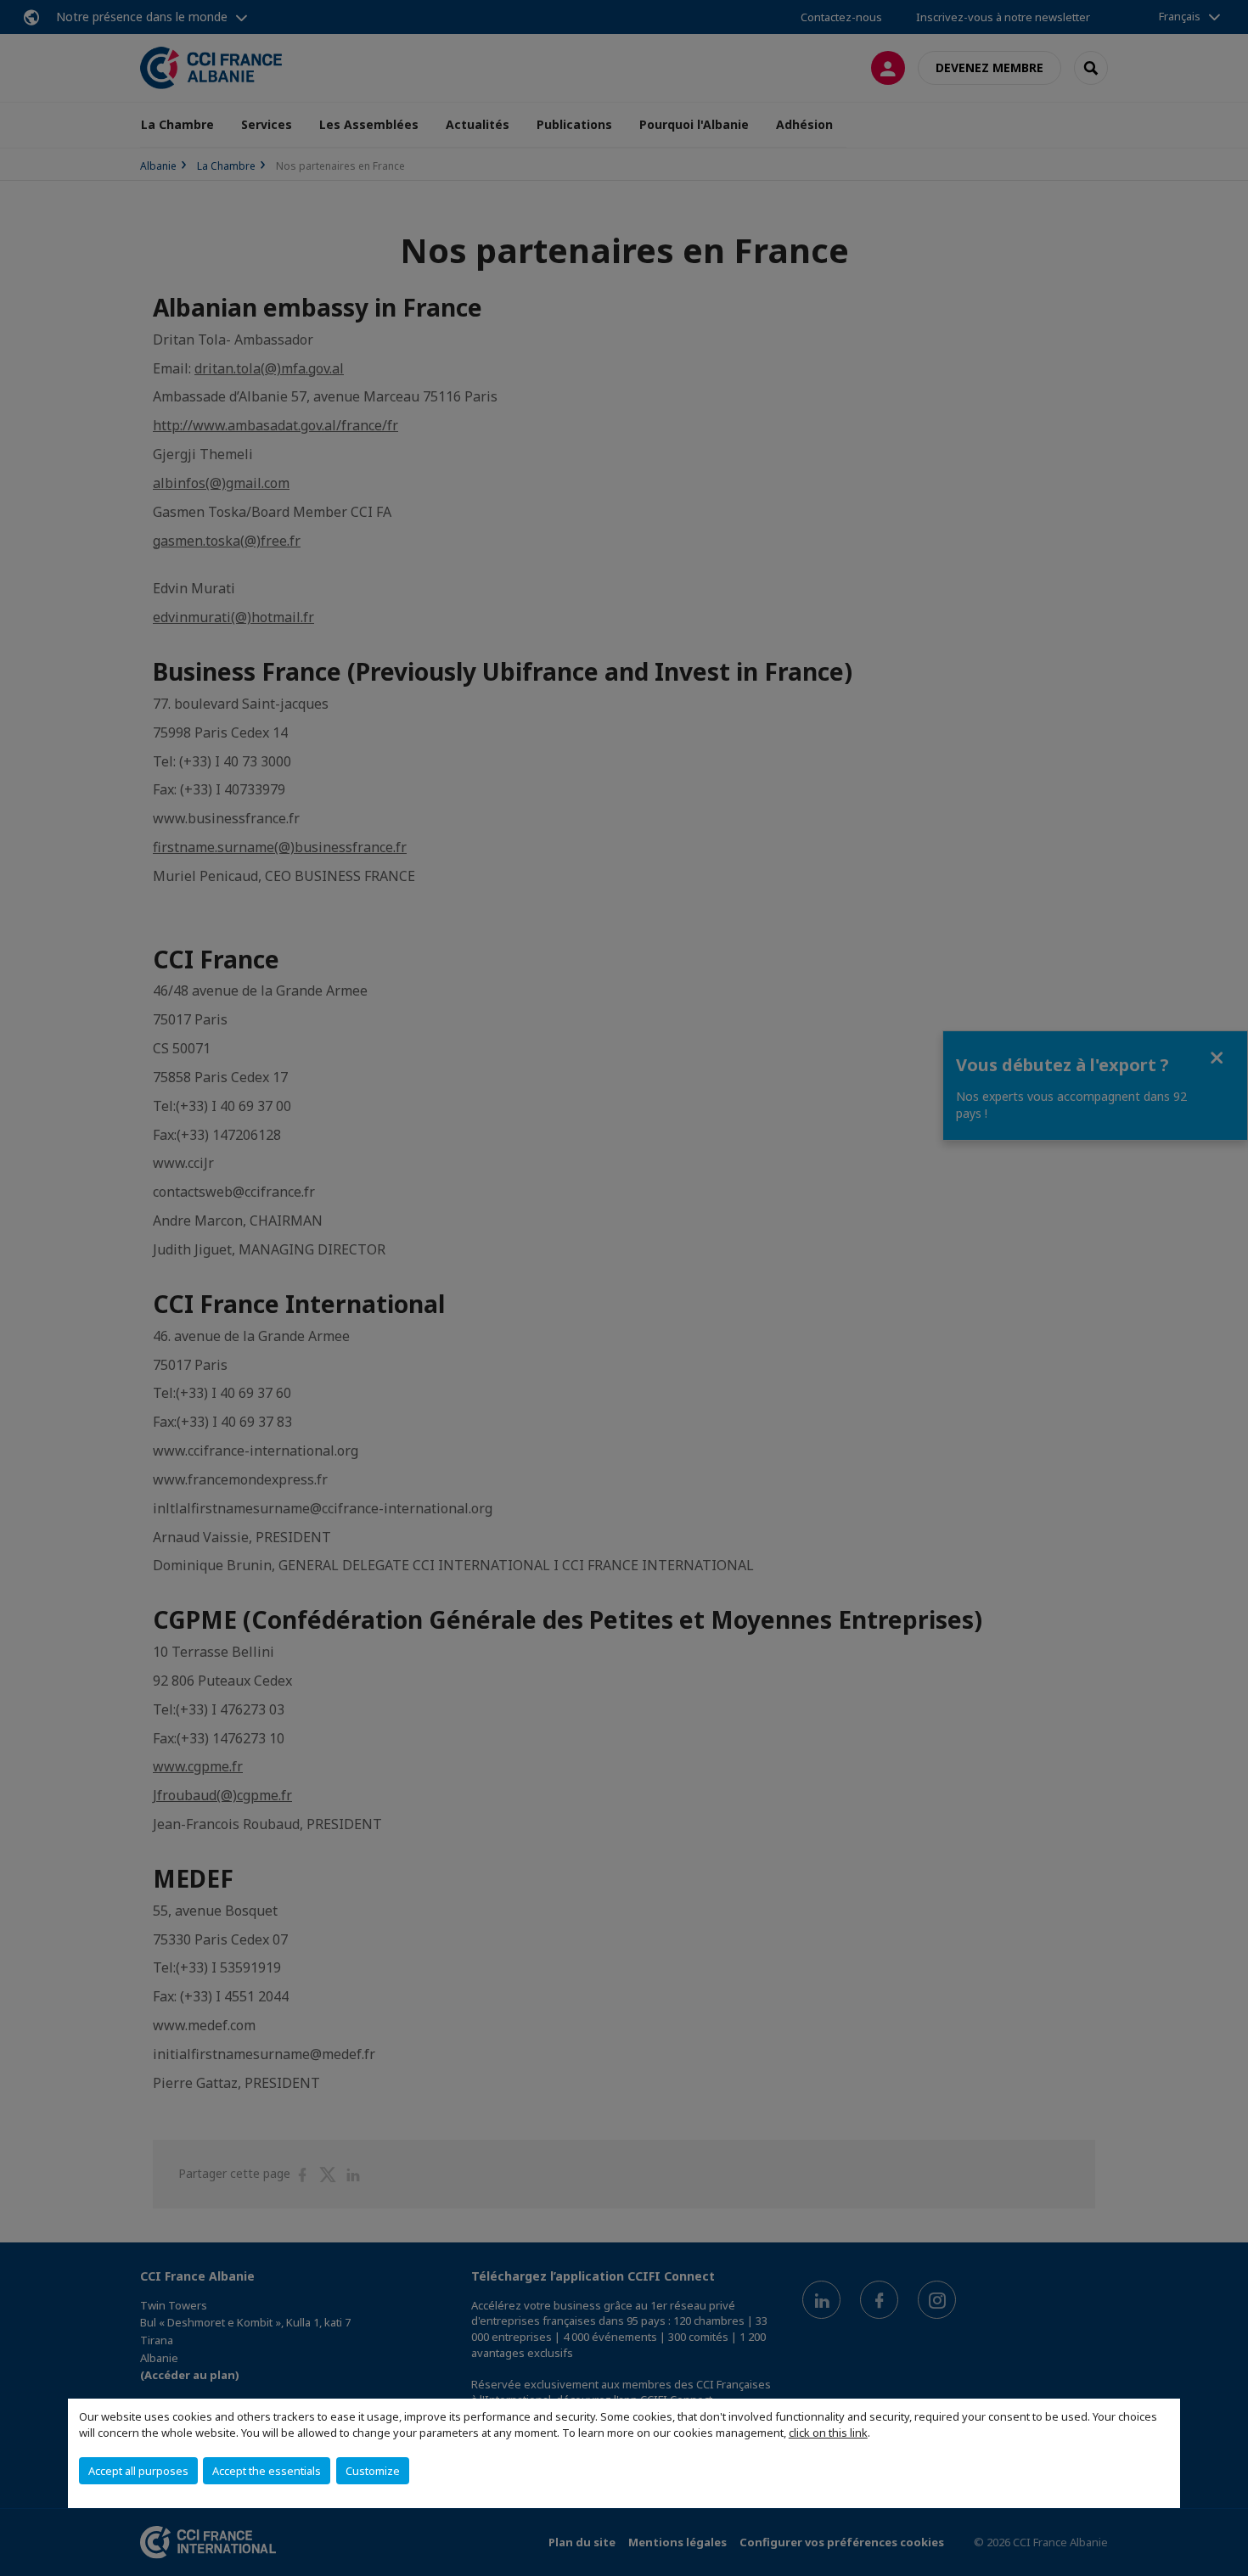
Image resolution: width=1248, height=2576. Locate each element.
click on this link (828, 2433)
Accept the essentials (267, 2471)
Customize (373, 2471)
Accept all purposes (138, 2471)
